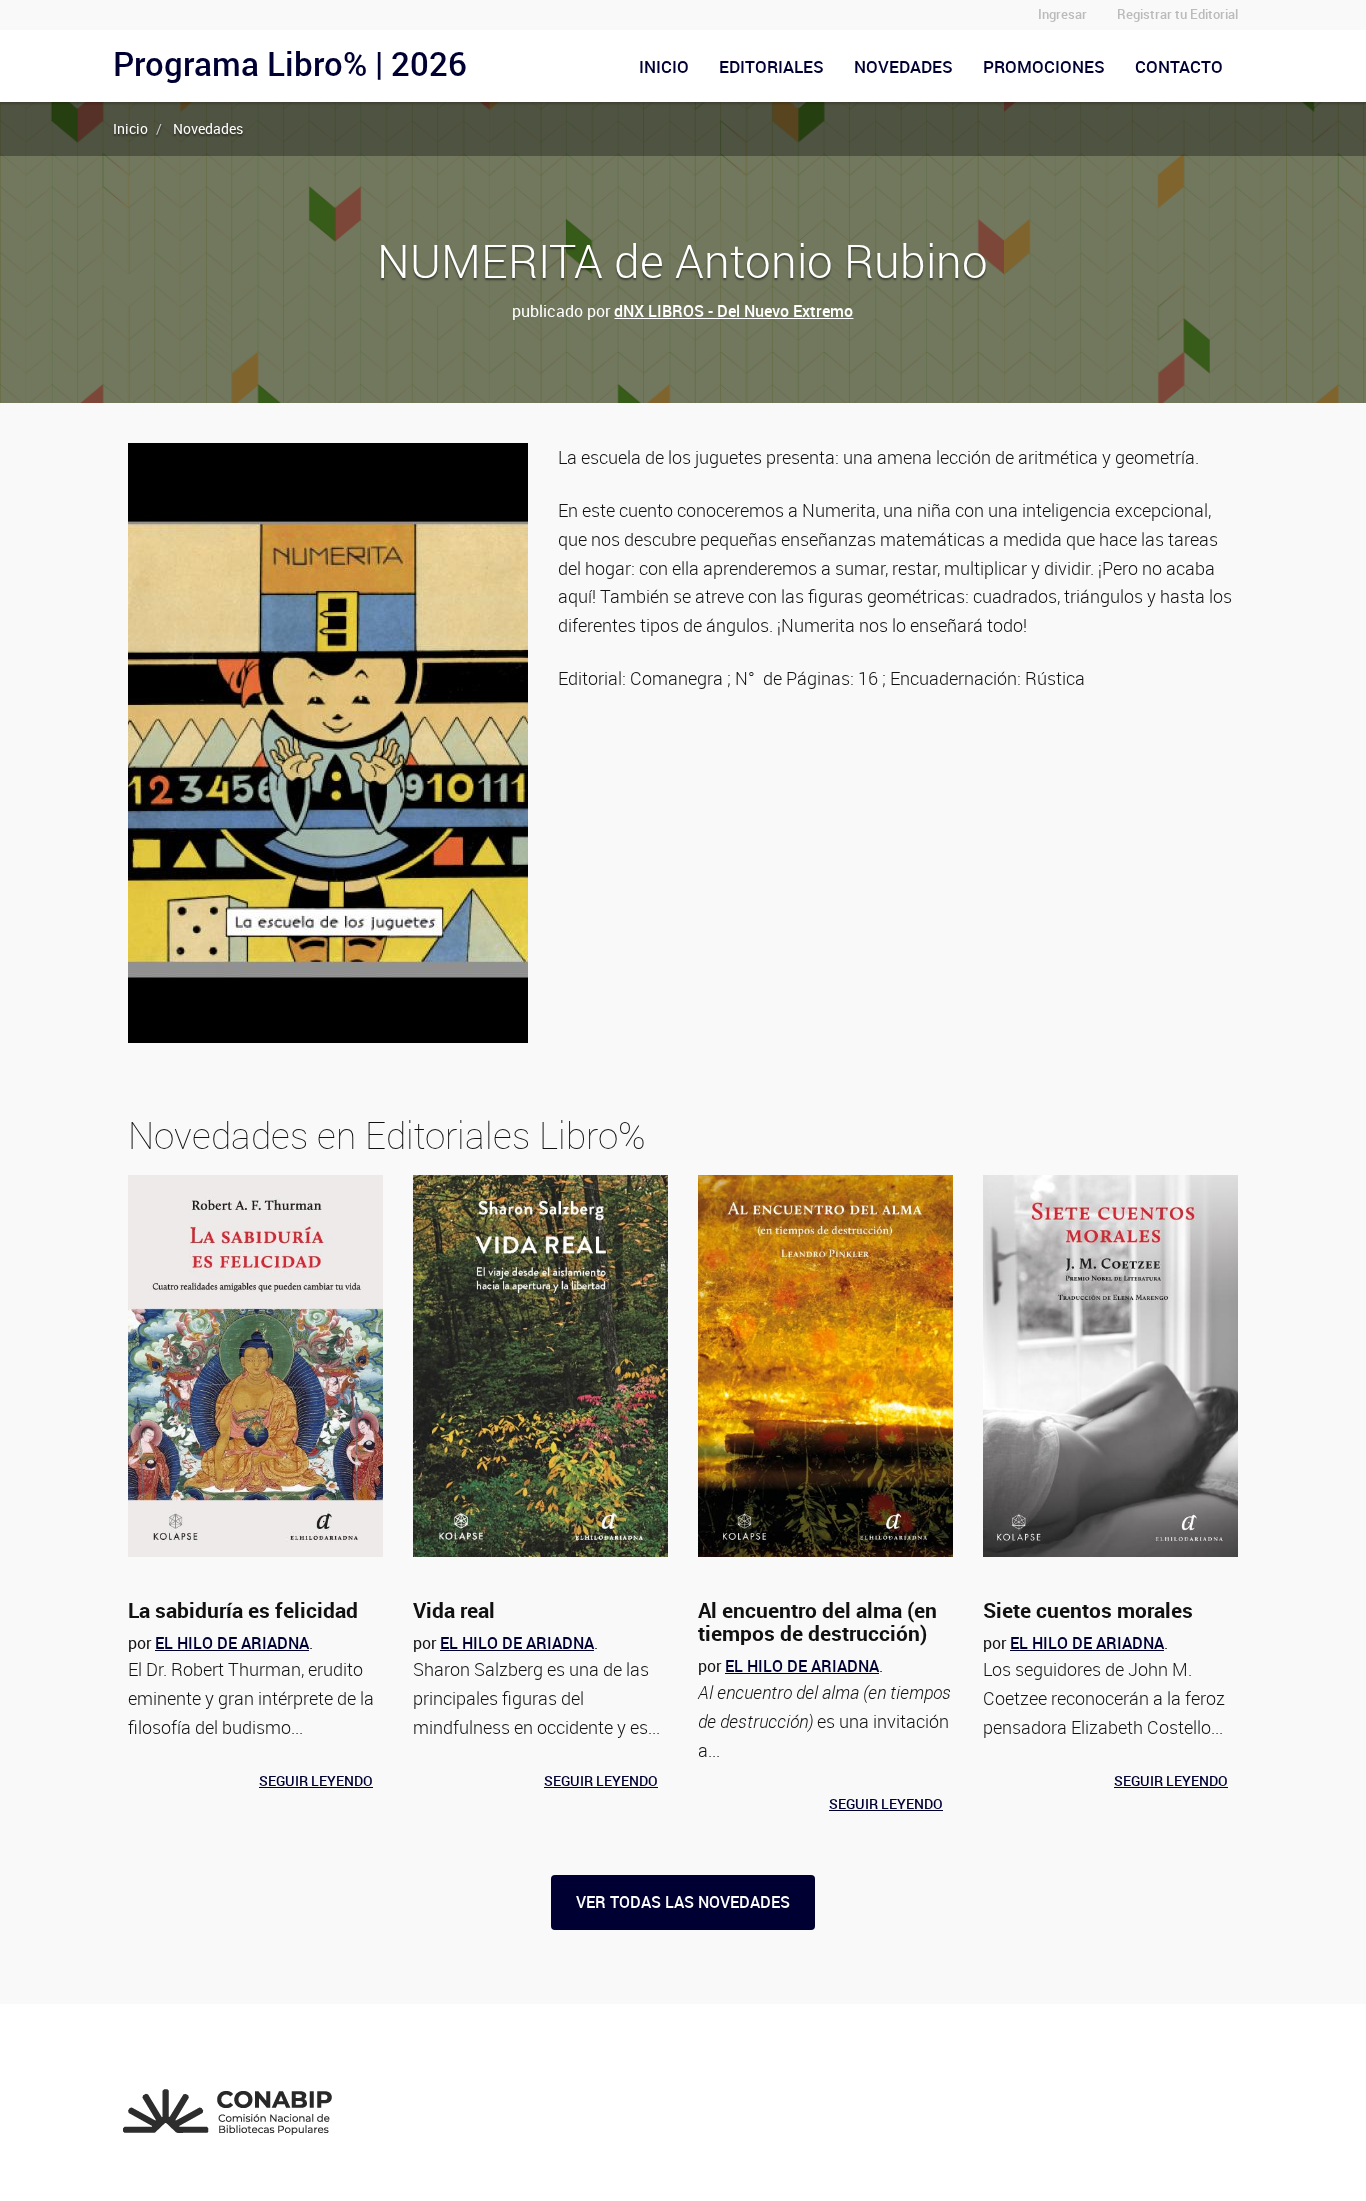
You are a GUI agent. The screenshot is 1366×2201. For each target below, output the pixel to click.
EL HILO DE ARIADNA (232, 1643)
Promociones (1044, 66)
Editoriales (771, 66)
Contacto (1179, 66)
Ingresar (1062, 14)
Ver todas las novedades (683, 1902)
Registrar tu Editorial (1177, 14)
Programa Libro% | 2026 (290, 63)
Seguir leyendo (316, 1780)
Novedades (903, 66)
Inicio (664, 66)
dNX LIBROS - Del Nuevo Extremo (733, 311)
